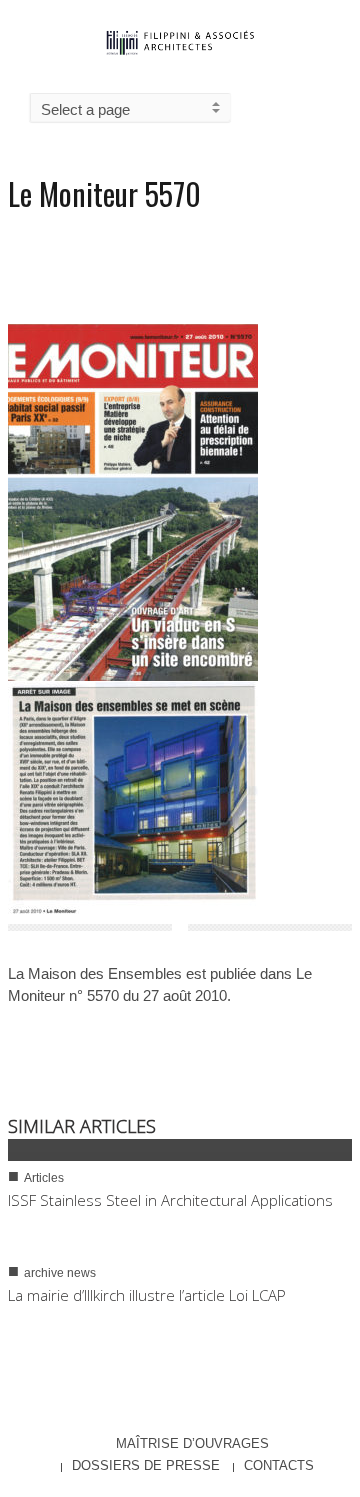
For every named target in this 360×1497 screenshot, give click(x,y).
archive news (60, 1273)
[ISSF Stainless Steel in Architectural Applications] (180, 1149)
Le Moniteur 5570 (104, 193)
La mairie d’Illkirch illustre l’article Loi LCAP (147, 1295)
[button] (340, 106)
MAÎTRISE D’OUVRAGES (192, 1443)
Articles (44, 1178)
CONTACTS (279, 1465)
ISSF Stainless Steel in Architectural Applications (170, 1200)
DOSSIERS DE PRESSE (146, 1465)
